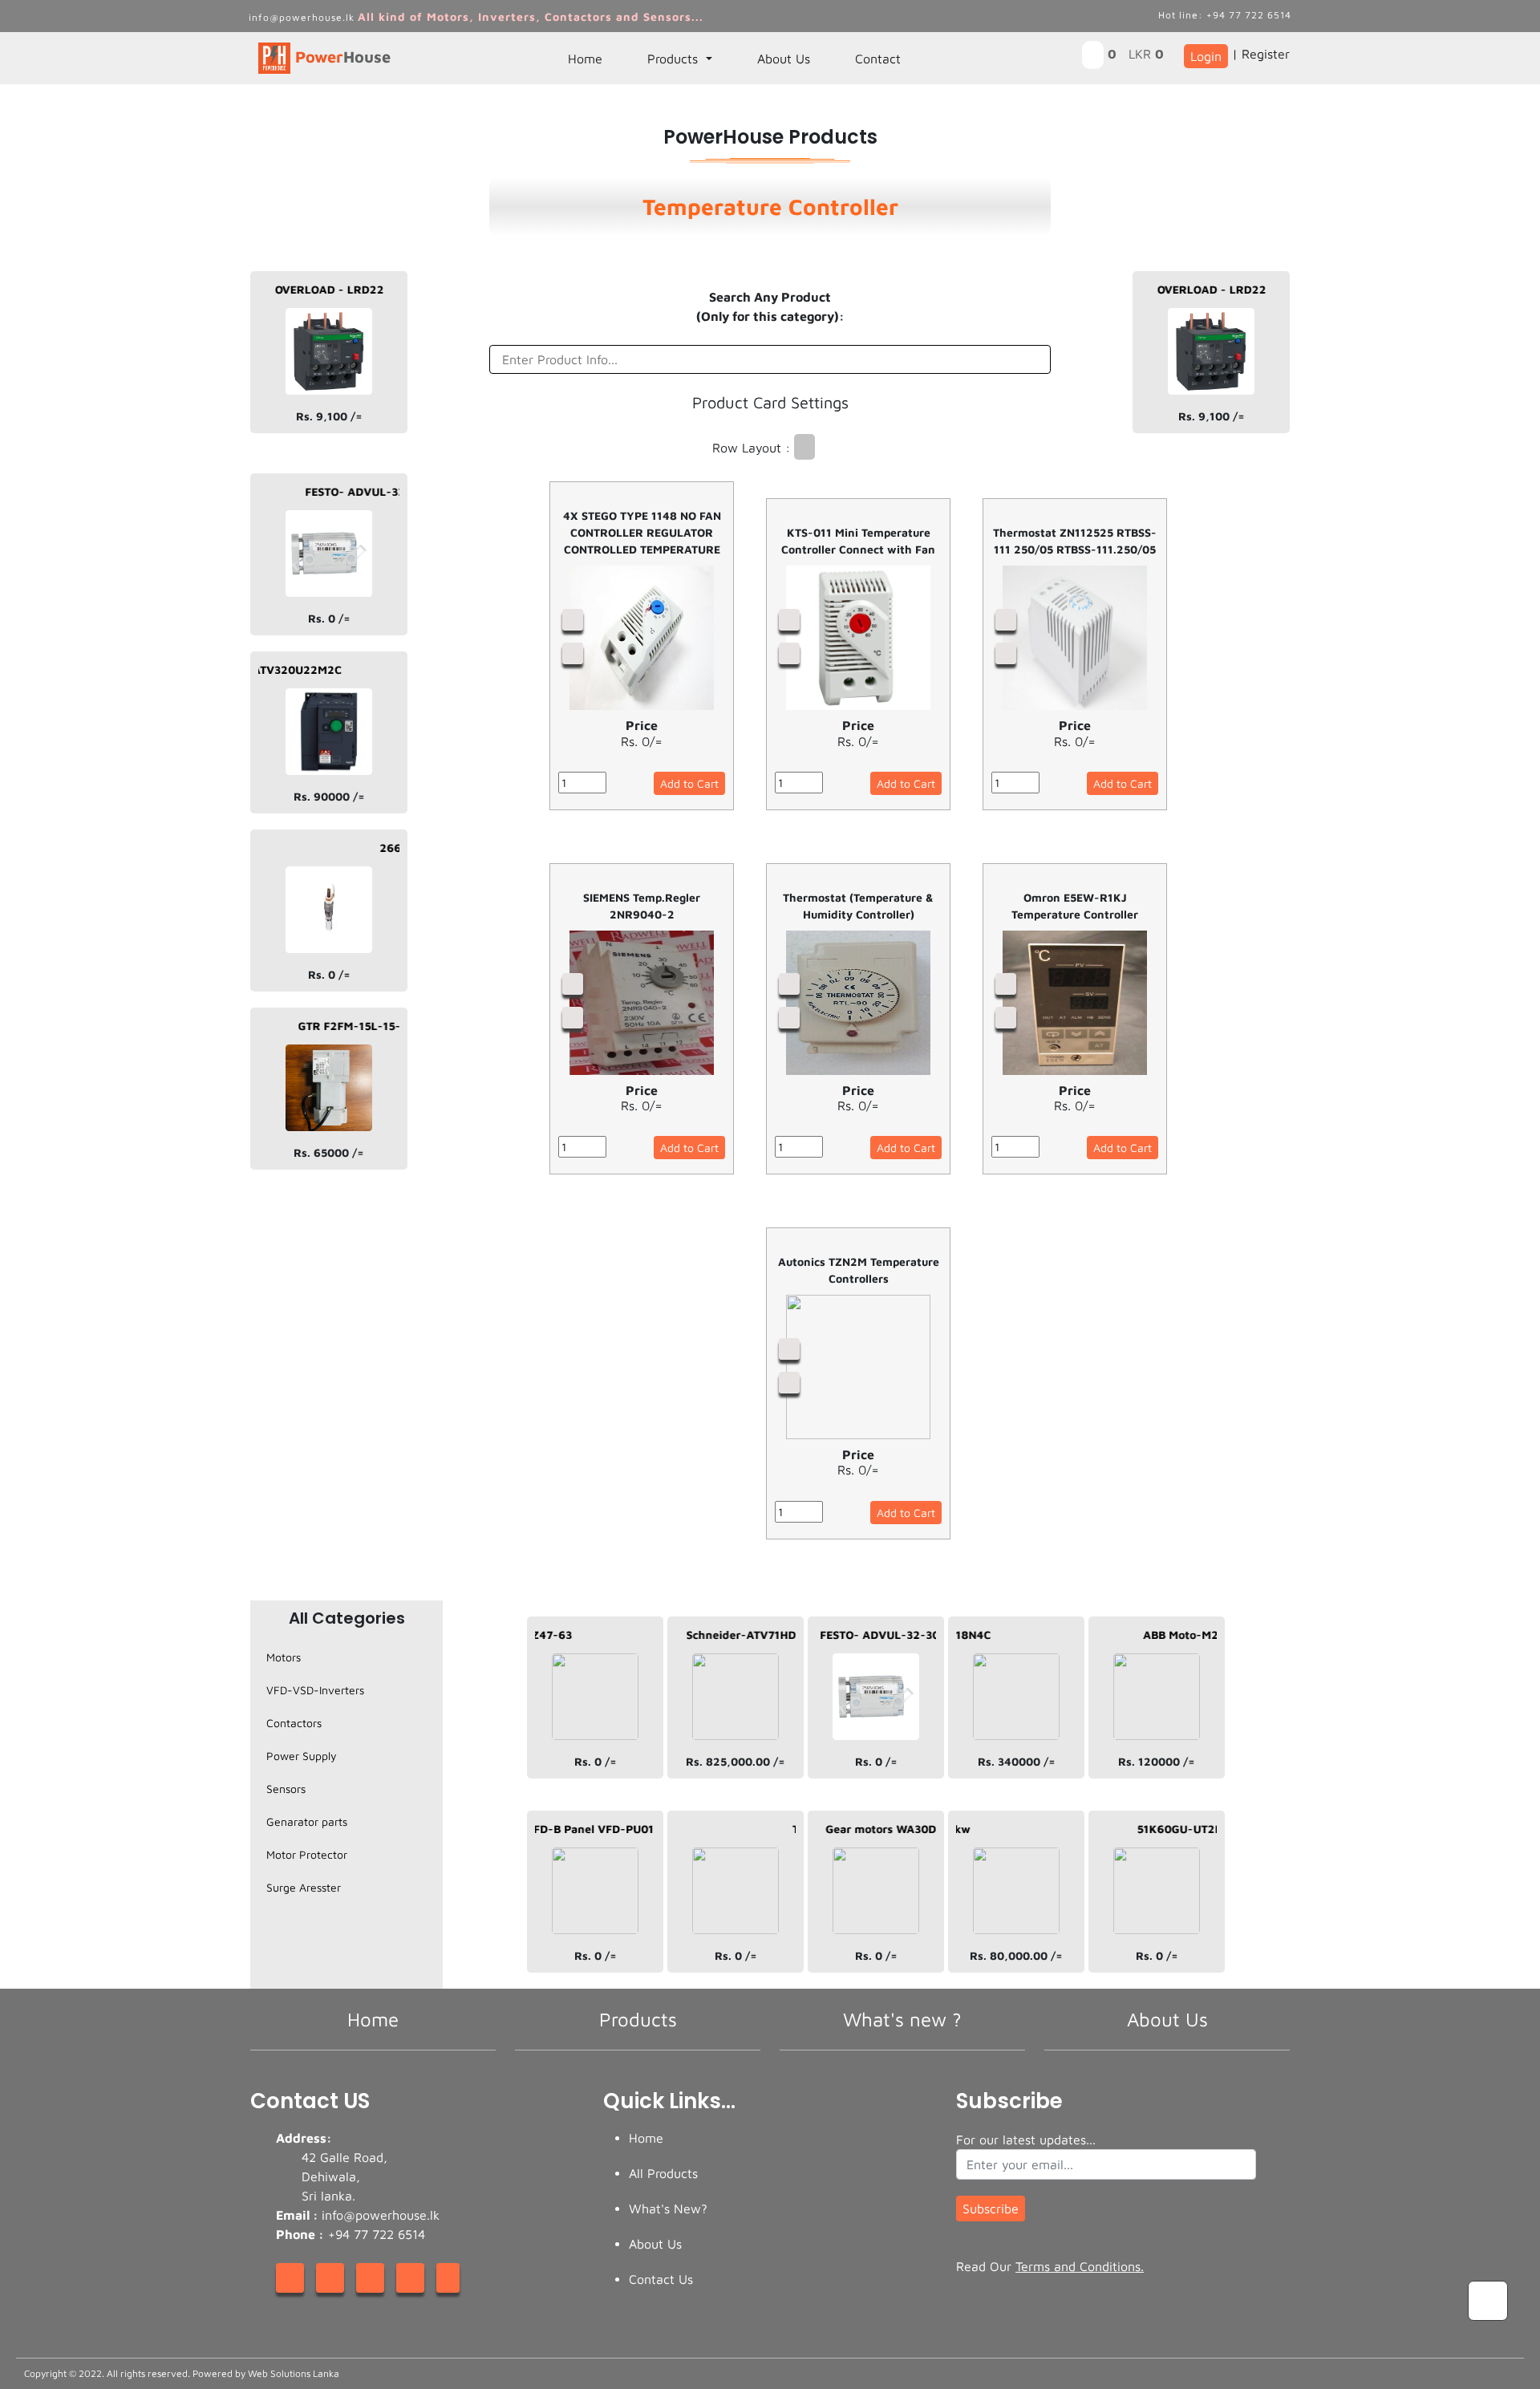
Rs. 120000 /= (1157, 1761)
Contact (878, 59)
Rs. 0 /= (329, 618)
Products (675, 59)
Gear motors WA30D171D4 (863, 1829)
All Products (663, 2173)
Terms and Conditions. (1080, 2266)
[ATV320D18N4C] (1016, 1639)
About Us (784, 59)
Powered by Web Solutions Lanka (266, 2373)
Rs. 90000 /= (329, 796)
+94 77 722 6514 (375, 2234)
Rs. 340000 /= (1017, 1761)
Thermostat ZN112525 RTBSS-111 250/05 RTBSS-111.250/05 (1075, 541)
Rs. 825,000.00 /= (736, 1761)
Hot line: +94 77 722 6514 (1225, 15)
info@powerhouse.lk (303, 17)
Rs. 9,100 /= (329, 416)
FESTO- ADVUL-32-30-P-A (343, 491)
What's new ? (902, 2019)
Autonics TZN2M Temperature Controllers (859, 1270)
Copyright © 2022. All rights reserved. (182, 2373)
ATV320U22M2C (263, 669)
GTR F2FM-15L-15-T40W (331, 1026)
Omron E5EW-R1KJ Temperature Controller (1075, 906)
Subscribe (991, 2209)
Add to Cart (689, 783)
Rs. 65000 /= (329, 1152)
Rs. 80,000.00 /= (1016, 1955)
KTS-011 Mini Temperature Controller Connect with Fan (858, 541)
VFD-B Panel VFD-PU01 (555, 1829)
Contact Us (661, 2279)
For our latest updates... (1026, 2140)
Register (1266, 54)
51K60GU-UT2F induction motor (1190, 1829)
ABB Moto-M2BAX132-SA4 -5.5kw (1202, 1635)
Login (1206, 56)
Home (585, 59)
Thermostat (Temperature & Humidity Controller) (858, 906)
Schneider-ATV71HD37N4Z (725, 1635)
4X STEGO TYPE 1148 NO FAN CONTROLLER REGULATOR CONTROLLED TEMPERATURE (642, 532)
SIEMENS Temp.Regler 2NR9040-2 (642, 906)
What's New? (668, 2209)
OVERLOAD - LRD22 (295, 289)
